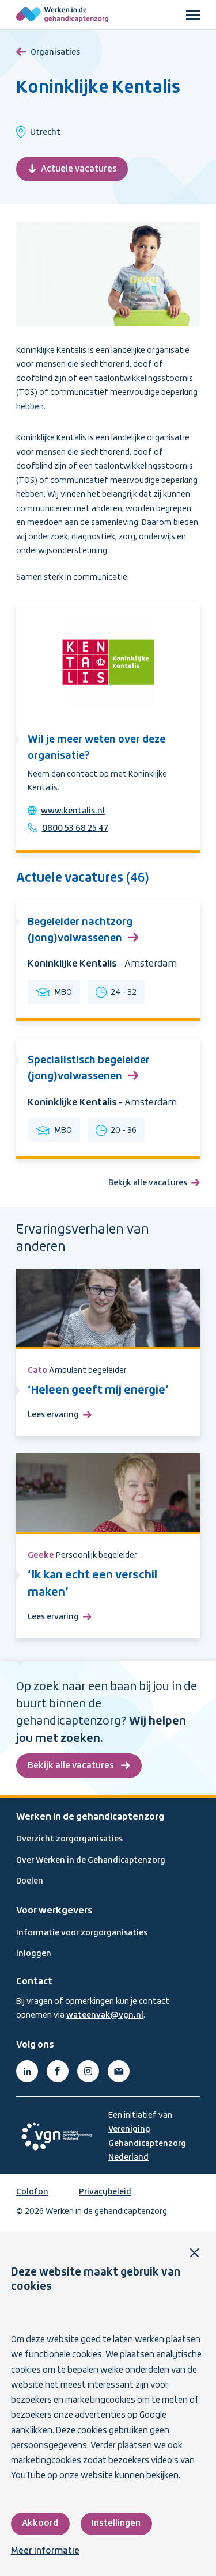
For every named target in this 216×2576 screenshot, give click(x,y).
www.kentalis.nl (73, 811)
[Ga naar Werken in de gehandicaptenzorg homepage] (62, 15)
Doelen (30, 1881)
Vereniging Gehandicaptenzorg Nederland (147, 2143)
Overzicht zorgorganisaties (69, 1839)
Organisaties (55, 52)
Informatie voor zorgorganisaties (82, 1933)
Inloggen (34, 1954)
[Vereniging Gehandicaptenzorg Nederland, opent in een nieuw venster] (56, 2136)
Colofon (32, 2192)
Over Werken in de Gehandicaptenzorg (91, 1860)
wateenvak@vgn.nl (105, 2015)
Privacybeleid (105, 2192)
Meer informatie (45, 2551)
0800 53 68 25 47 (75, 828)
